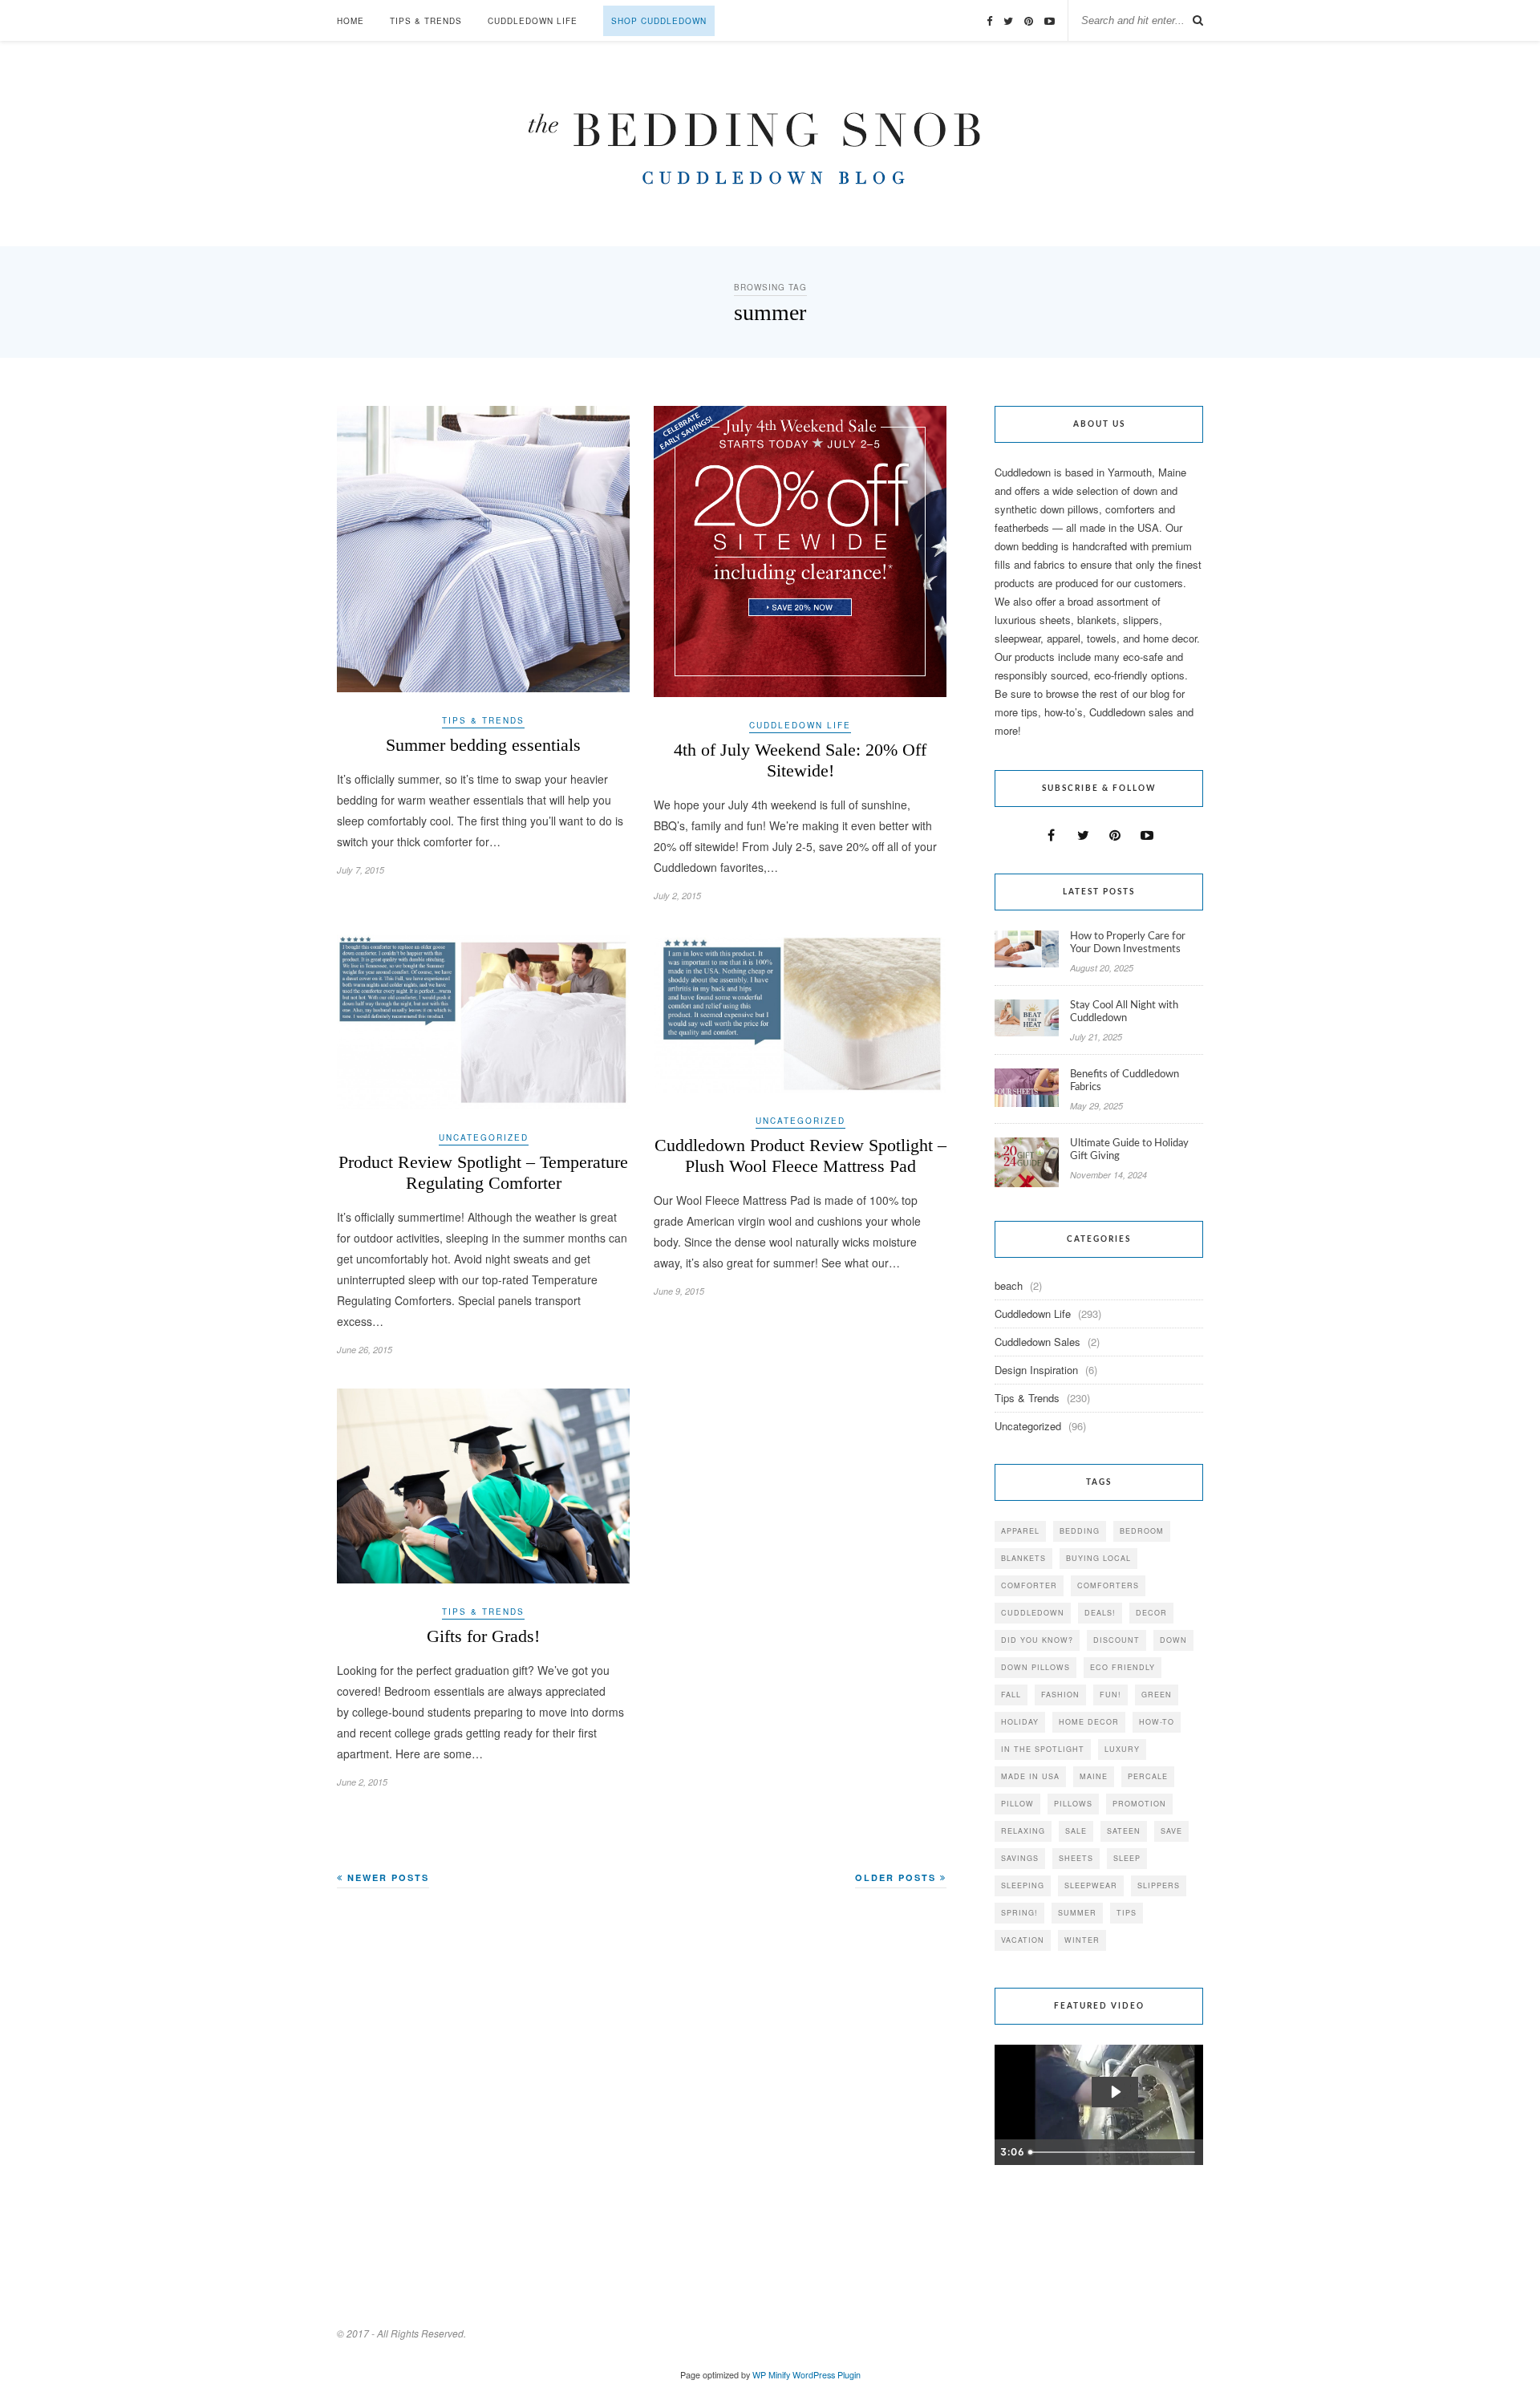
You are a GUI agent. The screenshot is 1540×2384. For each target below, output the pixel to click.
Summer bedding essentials (483, 745)
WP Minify (771, 2375)
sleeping (1023, 1885)
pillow (1017, 1804)
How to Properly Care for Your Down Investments (1128, 943)
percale (1148, 1776)
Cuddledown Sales (1037, 1342)
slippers (1159, 1885)
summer (1077, 1913)
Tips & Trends (426, 21)
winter (1082, 1940)
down (1173, 1640)
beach (1009, 1285)
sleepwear (1091, 1885)
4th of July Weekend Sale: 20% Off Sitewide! (800, 760)
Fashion (1060, 1695)
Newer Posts (386, 1877)
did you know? (1037, 1640)
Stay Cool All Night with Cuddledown (1124, 1012)
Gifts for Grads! (483, 1636)
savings (1020, 1858)
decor (1151, 1613)
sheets (1076, 1858)
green (1157, 1695)
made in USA (1030, 1776)
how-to (1157, 1722)
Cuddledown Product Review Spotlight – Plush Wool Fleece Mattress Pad (800, 1156)
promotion (1139, 1804)
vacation (1023, 1940)
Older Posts (898, 1877)
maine (1094, 1776)
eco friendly (1123, 1667)
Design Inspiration (1036, 1370)
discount (1116, 1640)
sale (1076, 1831)
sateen (1124, 1831)
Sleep (1127, 1858)
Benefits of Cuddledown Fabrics (1125, 1081)
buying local (1098, 1558)
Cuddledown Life (533, 21)
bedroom (1142, 1531)
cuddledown (1033, 1613)
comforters (1108, 1585)
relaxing (1023, 1831)
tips (1127, 1913)
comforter (1029, 1585)
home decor (1089, 1722)
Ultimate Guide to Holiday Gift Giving (1129, 1150)
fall (1011, 1695)
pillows (1073, 1804)
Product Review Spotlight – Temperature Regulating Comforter (483, 1172)
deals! (1100, 1613)
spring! (1019, 1913)
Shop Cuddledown (659, 21)
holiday (1020, 1722)
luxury (1122, 1749)
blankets (1023, 1558)
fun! (1110, 1695)
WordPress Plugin (827, 2375)
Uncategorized (484, 1137)
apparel (1020, 1531)
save (1171, 1831)
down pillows (1035, 1667)
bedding (1080, 1531)
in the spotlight (1043, 1749)
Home (351, 21)
